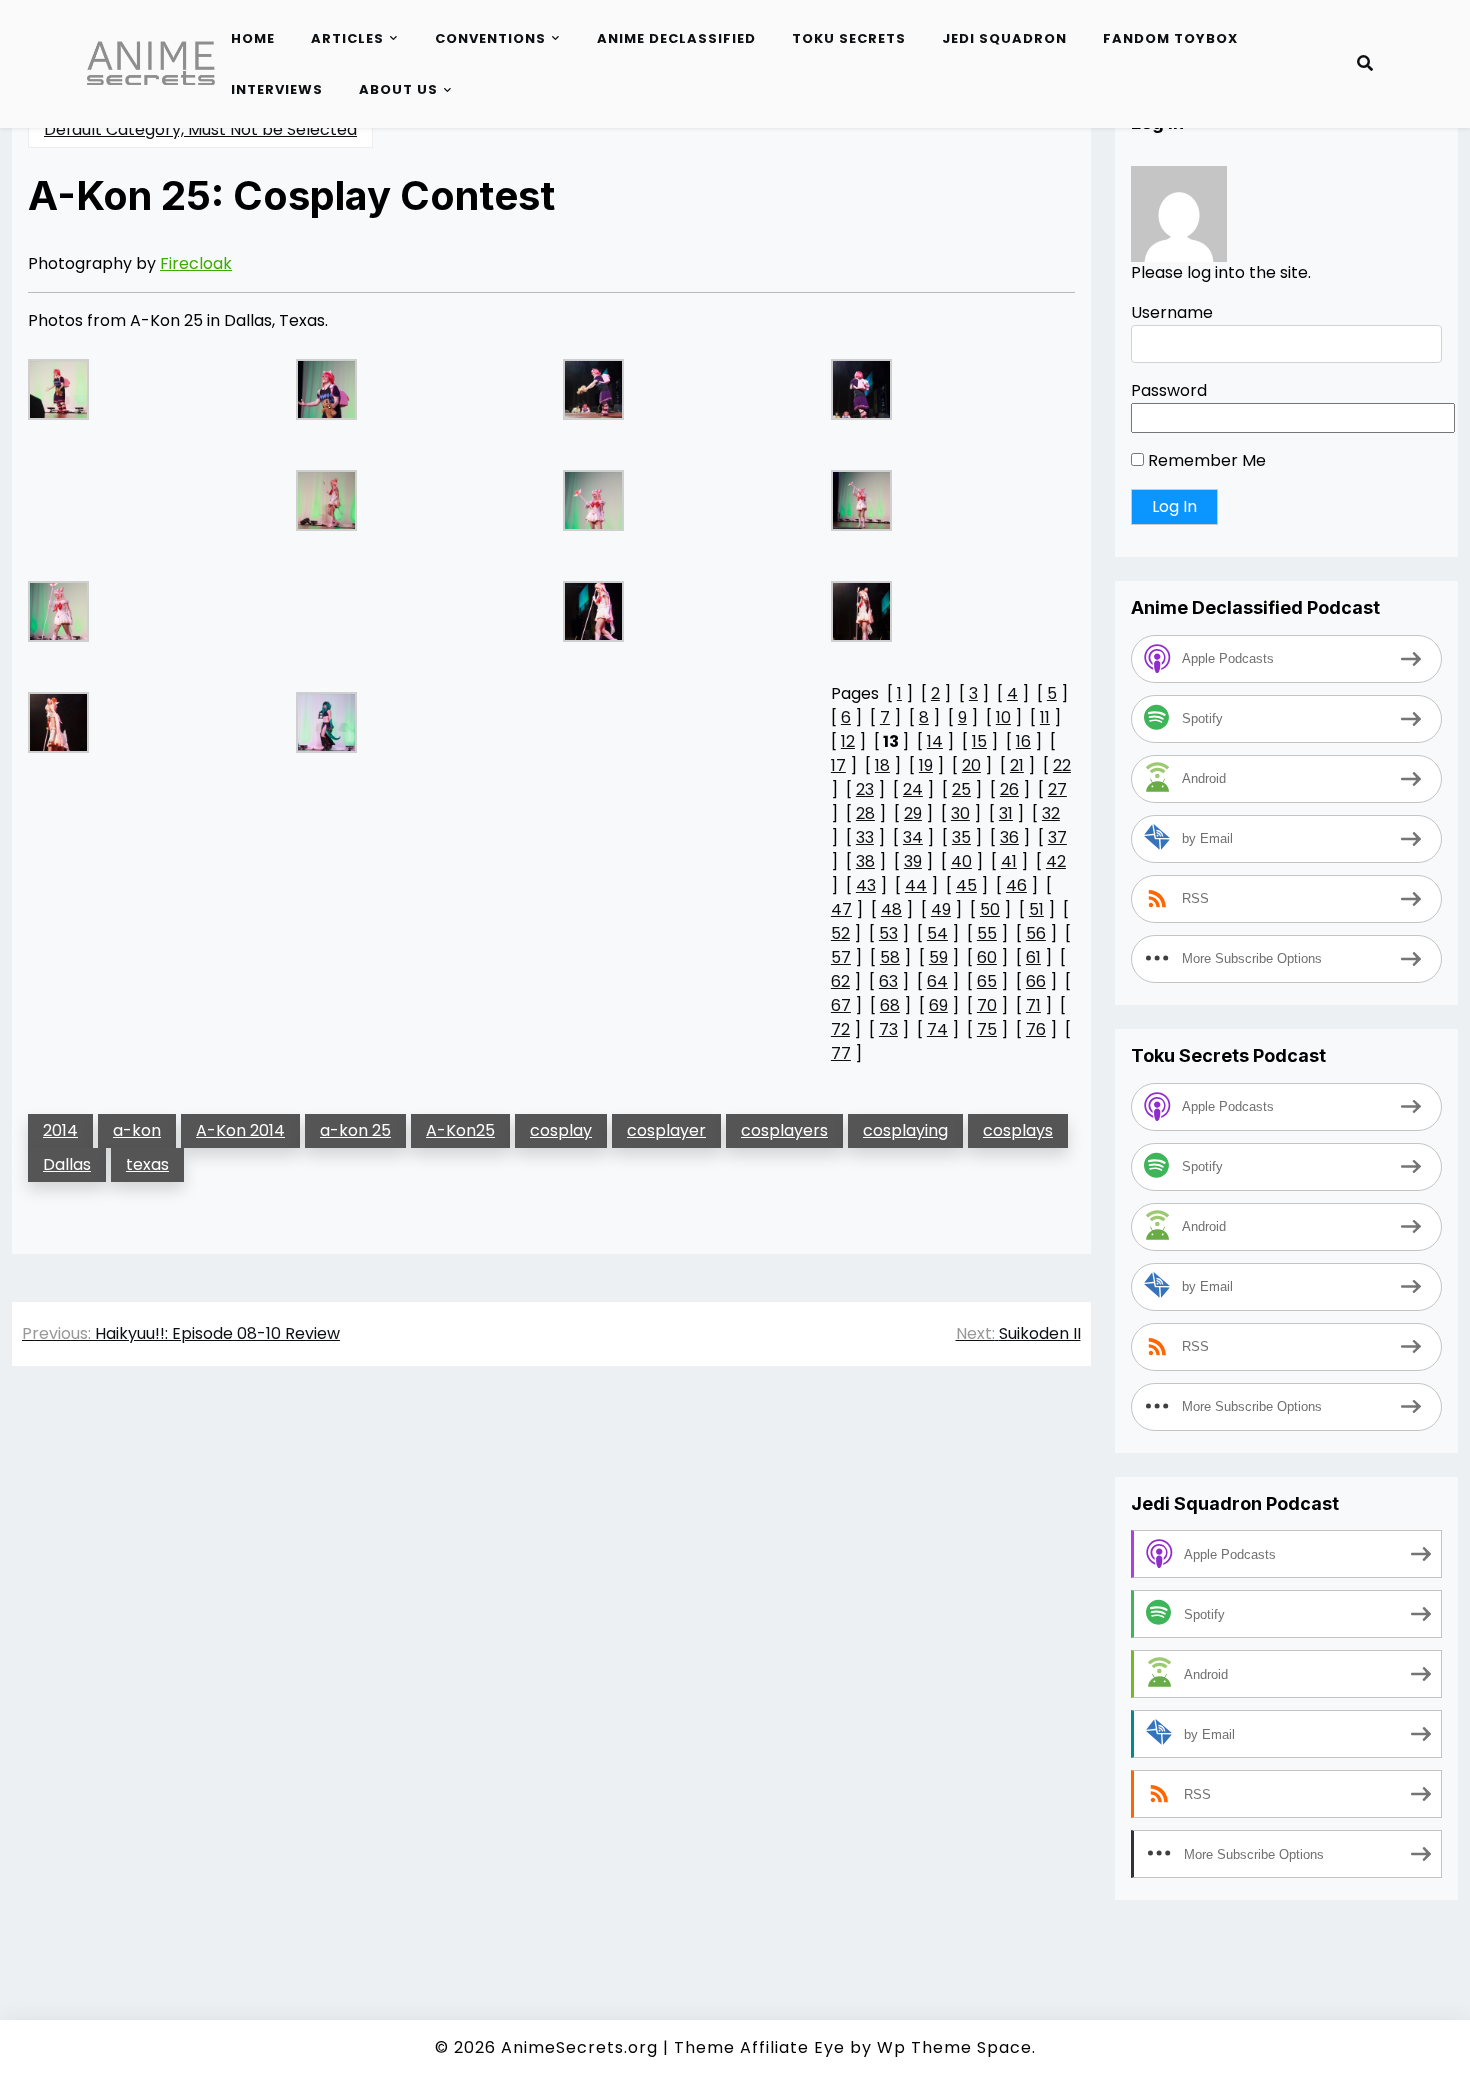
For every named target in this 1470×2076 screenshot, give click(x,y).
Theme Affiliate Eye (759, 2047)
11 (1045, 717)
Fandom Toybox (1170, 38)
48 (891, 909)
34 (913, 837)
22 (1062, 765)
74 (937, 1029)
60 (987, 957)
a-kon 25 (355, 1130)
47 (841, 909)
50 (990, 909)
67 (841, 1005)
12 (848, 741)
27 (1057, 789)
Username (1172, 313)
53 (888, 933)
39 (913, 861)
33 (865, 837)
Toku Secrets (849, 38)
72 (840, 1029)
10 (1003, 717)
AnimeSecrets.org (579, 2047)
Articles (347, 38)
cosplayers (784, 1130)
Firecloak (196, 263)
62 (840, 981)
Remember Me (1205, 461)
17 (838, 765)
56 (1036, 933)
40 (961, 861)
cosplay (561, 1130)
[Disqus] (551, 1664)
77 (841, 1053)
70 (987, 1005)
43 (866, 885)
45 (966, 885)
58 (890, 957)
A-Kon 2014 (240, 1130)
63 (888, 981)
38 (865, 861)
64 (937, 981)
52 (840, 933)
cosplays (1018, 1130)
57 (841, 957)
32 (1051, 813)
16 (1023, 741)
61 (1033, 957)
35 (961, 837)
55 (987, 933)
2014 (60, 1130)
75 (987, 1029)
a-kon (137, 1130)
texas (147, 1164)
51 (1036, 909)
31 (1006, 813)
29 (913, 813)
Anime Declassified (676, 38)
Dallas (67, 1164)
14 (935, 741)
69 (938, 1005)
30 (960, 813)
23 (865, 789)
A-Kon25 (460, 1130)
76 (1036, 1029)
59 (938, 957)
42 (1056, 861)
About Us (398, 89)
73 (888, 1029)
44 (916, 885)
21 (1017, 765)
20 (971, 765)
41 (1009, 861)
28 (865, 813)
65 (987, 981)
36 (1009, 837)
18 (882, 765)
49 (941, 909)
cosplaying (905, 1130)
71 (1033, 1005)
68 (890, 1005)
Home (253, 38)
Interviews (277, 89)
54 (937, 933)
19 (926, 765)
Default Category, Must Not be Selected (200, 129)
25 (961, 789)
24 (913, 789)
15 (979, 741)
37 (1057, 837)
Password (1169, 391)
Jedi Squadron (1004, 38)
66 (1036, 981)
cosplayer (666, 1130)
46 (1016, 885)
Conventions (490, 38)
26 (1009, 789)
